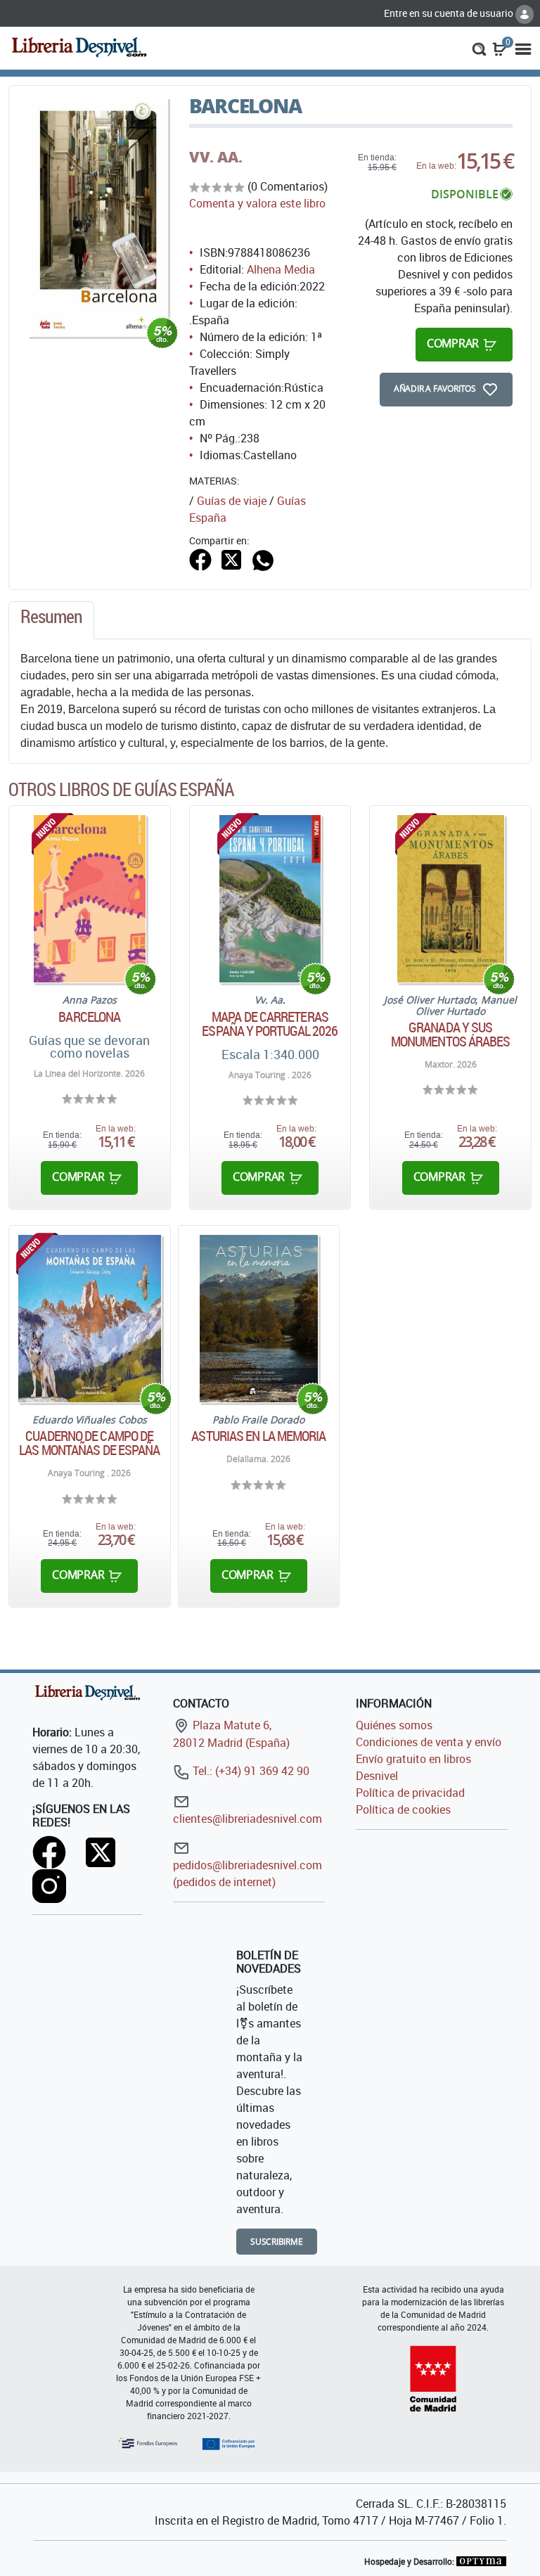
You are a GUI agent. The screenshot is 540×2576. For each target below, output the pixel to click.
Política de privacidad (410, 1793)
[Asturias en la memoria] (259, 1319)
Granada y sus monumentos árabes (451, 1034)
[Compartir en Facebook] (200, 558)
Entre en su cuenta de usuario (450, 13)
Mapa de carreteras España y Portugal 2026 (270, 1024)
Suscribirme (277, 2242)
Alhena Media (281, 269)
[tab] (51, 620)
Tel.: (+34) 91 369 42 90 (250, 1771)
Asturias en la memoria (258, 1436)
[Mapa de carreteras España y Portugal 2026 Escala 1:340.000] (270, 899)
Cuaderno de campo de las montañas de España (89, 1443)
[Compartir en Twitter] (231, 558)
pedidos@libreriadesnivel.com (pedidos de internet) (247, 1873)
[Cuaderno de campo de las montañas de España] (90, 1319)
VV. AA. (216, 157)
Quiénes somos (394, 1725)
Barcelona (89, 1017)
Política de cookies (403, 1809)
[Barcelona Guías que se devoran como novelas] (90, 899)
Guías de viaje (232, 501)
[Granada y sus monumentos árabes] (451, 899)
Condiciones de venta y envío (429, 1742)
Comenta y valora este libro (257, 203)
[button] (479, 48)
